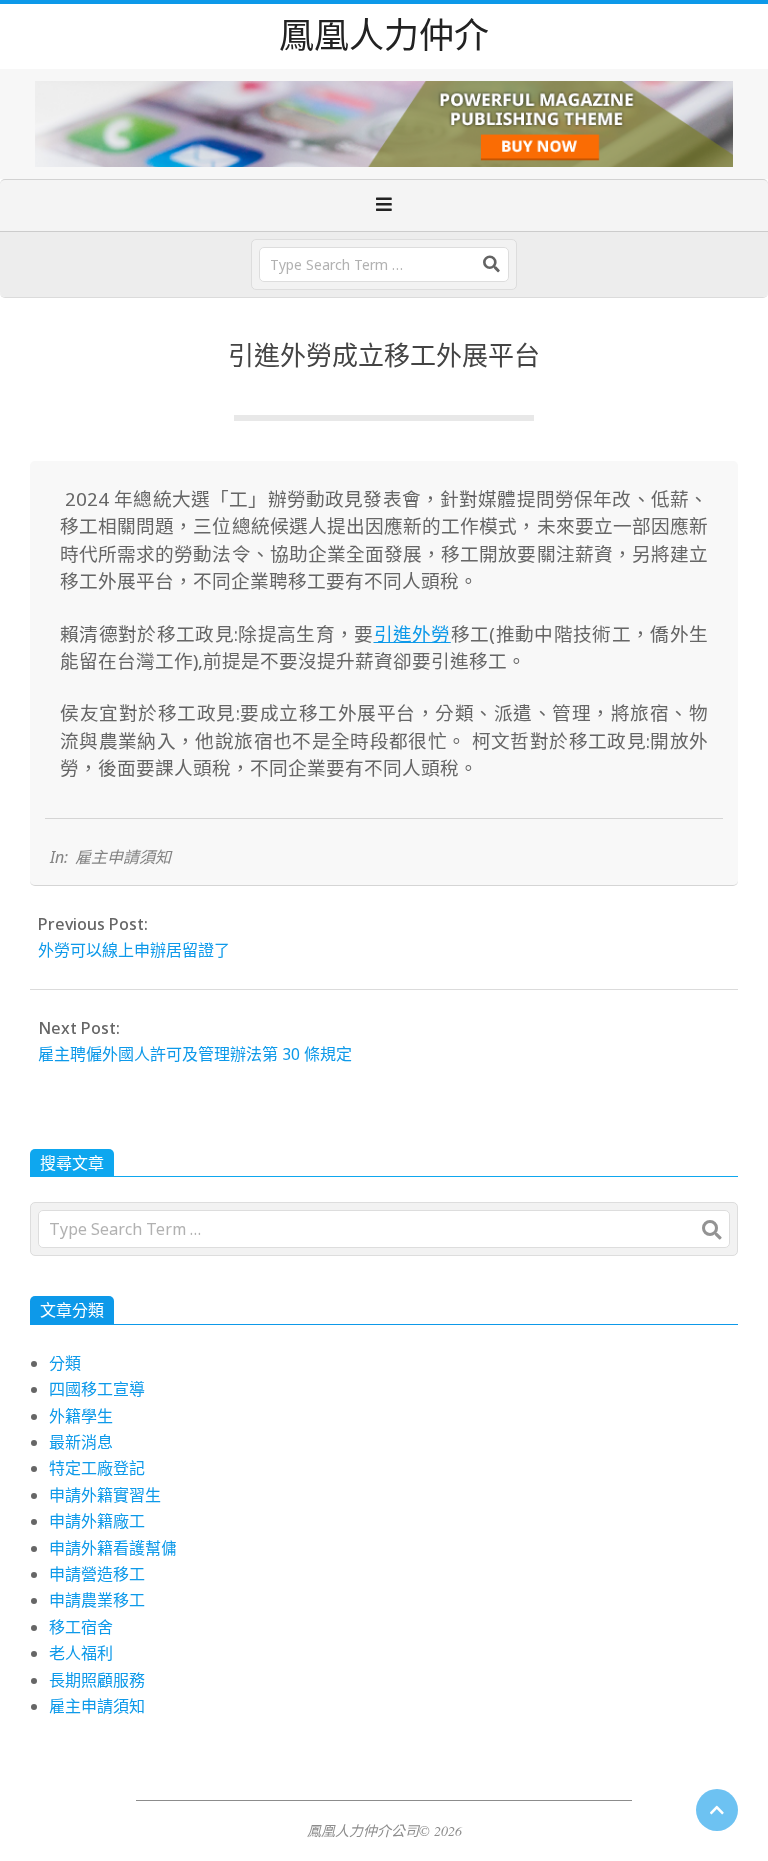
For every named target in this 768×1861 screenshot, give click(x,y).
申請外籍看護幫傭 (113, 1548)
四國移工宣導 (97, 1389)
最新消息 (81, 1442)
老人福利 (81, 1653)
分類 (65, 1363)
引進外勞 (412, 633)
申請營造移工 (97, 1574)
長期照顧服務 (97, 1680)
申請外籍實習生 (105, 1495)
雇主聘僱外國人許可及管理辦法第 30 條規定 (195, 1054)
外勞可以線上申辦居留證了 (134, 950)
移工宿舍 (81, 1627)
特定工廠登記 (97, 1468)
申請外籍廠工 (97, 1521)
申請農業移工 (97, 1600)
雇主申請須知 (123, 857)
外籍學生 (81, 1416)
